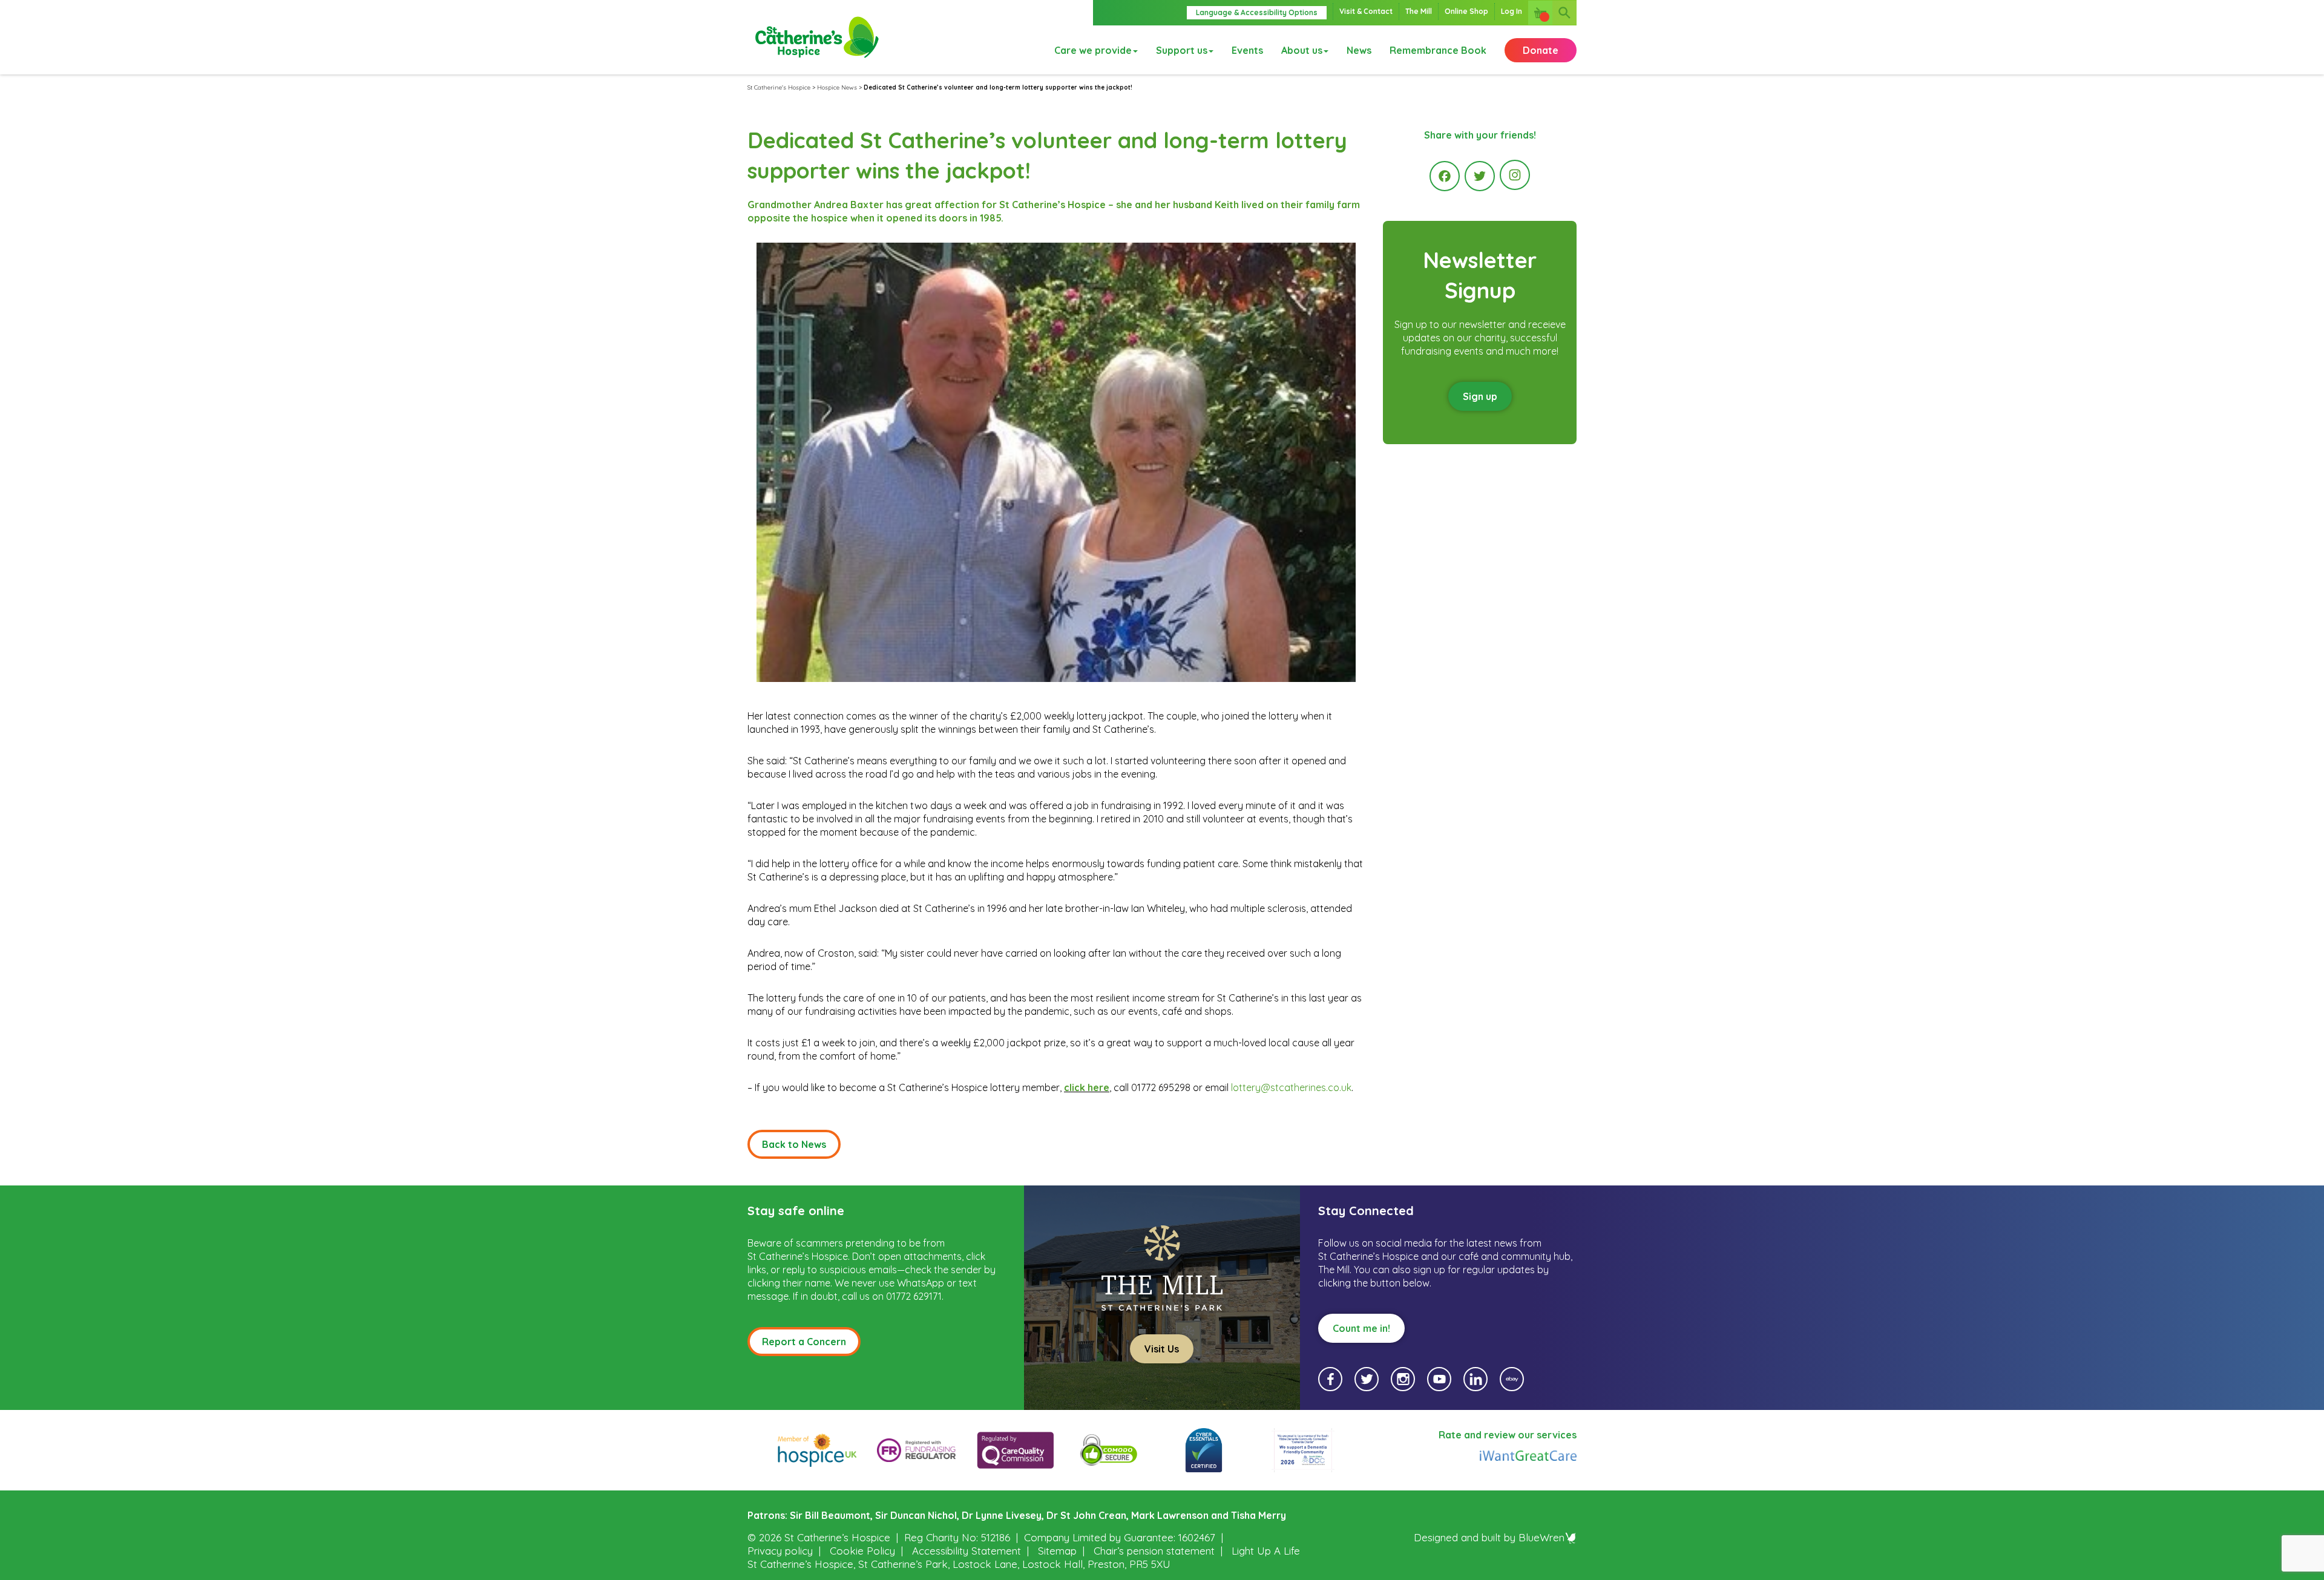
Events (1247, 50)
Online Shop (1466, 11)
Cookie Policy (862, 1551)
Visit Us (1162, 1349)
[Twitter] (1480, 176)
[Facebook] (1445, 176)
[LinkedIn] (1475, 1379)
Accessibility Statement (967, 1551)
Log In (1512, 11)
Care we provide (1093, 50)
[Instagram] (1515, 175)
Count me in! (1361, 1328)
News (1359, 50)
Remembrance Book (1438, 50)
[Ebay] (1512, 1379)
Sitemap (1057, 1551)
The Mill (1419, 11)
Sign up (1480, 396)
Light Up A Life (1266, 1551)
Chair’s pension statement (1154, 1551)
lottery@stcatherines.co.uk (1291, 1087)
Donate (1541, 50)
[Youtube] (1439, 1379)
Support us (1182, 50)
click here (1087, 1087)
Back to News (794, 1144)
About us (1302, 50)
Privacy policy (780, 1551)
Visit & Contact (1366, 11)
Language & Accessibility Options (1257, 12)
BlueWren (1541, 1537)
